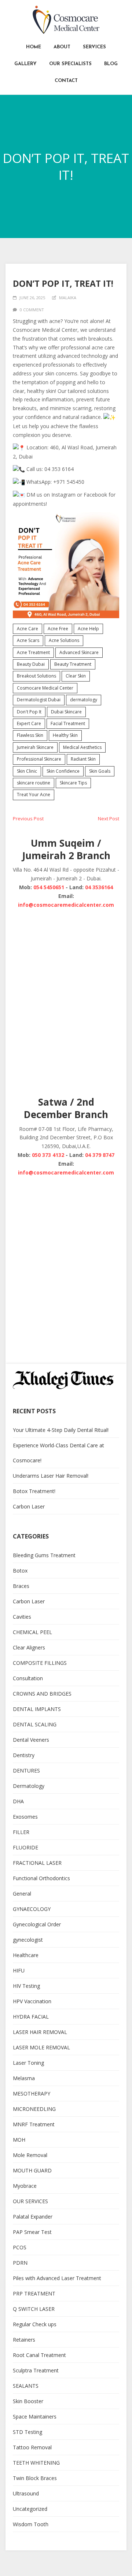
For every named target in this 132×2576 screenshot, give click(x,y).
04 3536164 (99, 887)
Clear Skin (76, 676)
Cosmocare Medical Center (45, 688)
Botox (20, 1571)
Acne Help (88, 629)
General (22, 1894)
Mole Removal (30, 2155)
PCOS (20, 2247)
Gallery (25, 64)
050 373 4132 (48, 1155)
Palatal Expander (33, 2217)
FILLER (21, 1832)
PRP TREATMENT (34, 2293)
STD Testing (27, 2432)
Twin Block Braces (35, 2478)
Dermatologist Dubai (39, 700)
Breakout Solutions (36, 676)
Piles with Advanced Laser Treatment (57, 2278)
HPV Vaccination (32, 2001)
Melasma (24, 2078)
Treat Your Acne (34, 795)
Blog (111, 64)
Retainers (24, 2340)
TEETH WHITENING (36, 2463)
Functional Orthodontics (41, 1878)
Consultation (28, 1678)
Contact (66, 81)
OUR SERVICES (30, 2201)
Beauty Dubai (31, 664)
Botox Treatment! (34, 1491)
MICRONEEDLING (34, 2109)
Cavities (22, 1617)
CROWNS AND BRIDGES (42, 1694)
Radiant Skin (83, 759)
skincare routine (34, 783)
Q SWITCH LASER (34, 2309)
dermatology (84, 700)
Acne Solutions (64, 640)
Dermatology (29, 1786)
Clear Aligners (29, 1647)
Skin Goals (100, 771)
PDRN (20, 2263)
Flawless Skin (30, 735)
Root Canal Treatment (39, 2355)
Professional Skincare (39, 759)
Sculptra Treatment (36, 2370)
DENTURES (26, 1770)
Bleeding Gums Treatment (44, 1555)
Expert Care (29, 723)
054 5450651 (49, 887)
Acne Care (27, 629)
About (62, 47)
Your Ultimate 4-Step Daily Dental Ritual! (61, 1430)
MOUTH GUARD (32, 2170)
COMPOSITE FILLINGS (40, 1663)
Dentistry (24, 1755)
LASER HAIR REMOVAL (40, 2032)
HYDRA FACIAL (31, 2017)
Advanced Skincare (79, 652)
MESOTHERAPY (32, 2094)
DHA (18, 1801)
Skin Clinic (27, 771)
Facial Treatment (68, 723)
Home (34, 47)
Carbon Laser (29, 1506)
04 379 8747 (100, 1155)
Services (94, 47)
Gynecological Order (37, 1924)
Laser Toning (28, 2063)
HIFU (19, 1970)
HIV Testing (26, 1986)
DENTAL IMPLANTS (37, 1709)
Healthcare (26, 1955)
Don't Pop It (29, 712)
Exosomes (25, 1817)
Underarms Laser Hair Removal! (51, 1476)
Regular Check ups (35, 2324)
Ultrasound (26, 2493)
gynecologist (28, 1940)
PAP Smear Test (32, 2232)
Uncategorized (30, 2509)
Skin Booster (28, 2401)
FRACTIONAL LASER (37, 1863)
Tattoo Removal (32, 2447)
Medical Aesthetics (82, 747)
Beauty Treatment (73, 664)
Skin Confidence (63, 771)
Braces (21, 1586)
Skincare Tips (73, 783)
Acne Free (58, 629)
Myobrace (25, 2186)
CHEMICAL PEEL (32, 1632)
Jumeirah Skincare (35, 747)
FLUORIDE (25, 1847)
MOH (19, 2140)
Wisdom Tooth (31, 2524)
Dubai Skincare (66, 712)
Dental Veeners (31, 1740)
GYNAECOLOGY (32, 1909)
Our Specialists (70, 64)
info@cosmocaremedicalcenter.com (66, 905)
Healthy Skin (65, 735)
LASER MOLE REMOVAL (41, 2047)
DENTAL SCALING (35, 1724)
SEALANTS (26, 2386)
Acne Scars (28, 640)
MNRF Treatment (34, 2124)
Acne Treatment (33, 652)
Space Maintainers (35, 2417)
